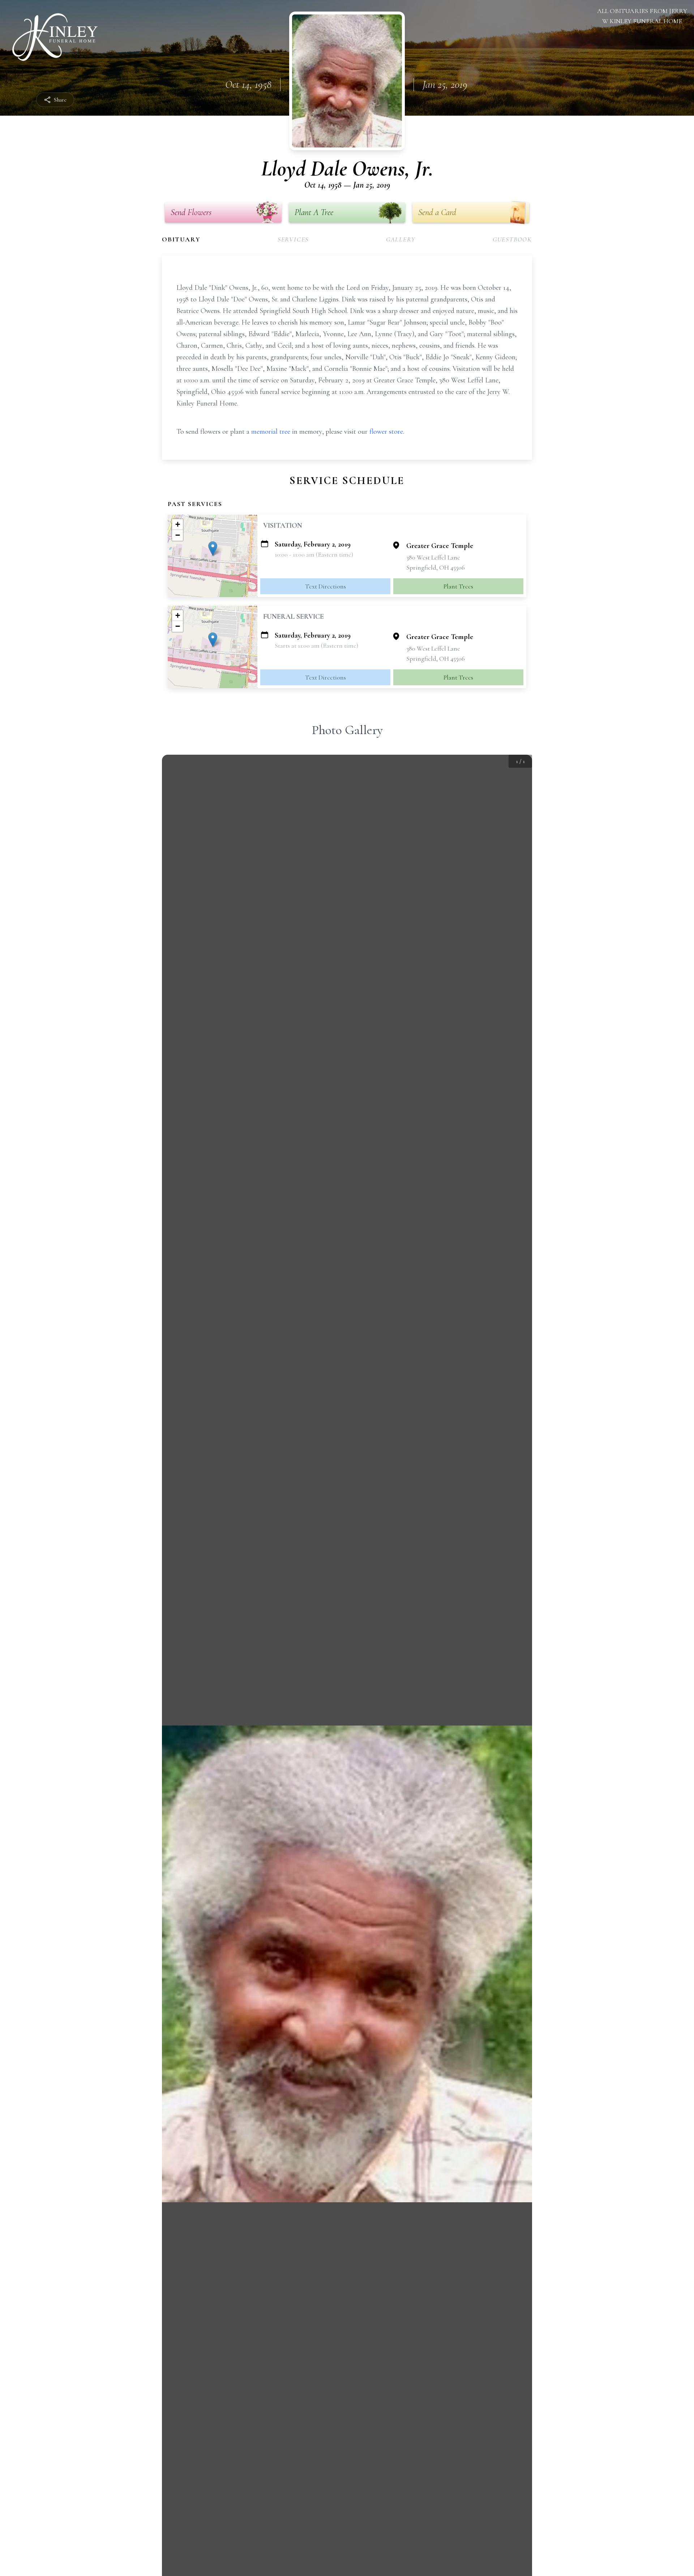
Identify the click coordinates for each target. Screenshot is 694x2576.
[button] (213, 548)
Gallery (401, 239)
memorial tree (271, 432)
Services (293, 239)
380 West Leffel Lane (433, 557)
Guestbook (512, 239)
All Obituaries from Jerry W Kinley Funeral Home (642, 16)
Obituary (181, 239)
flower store (386, 432)
